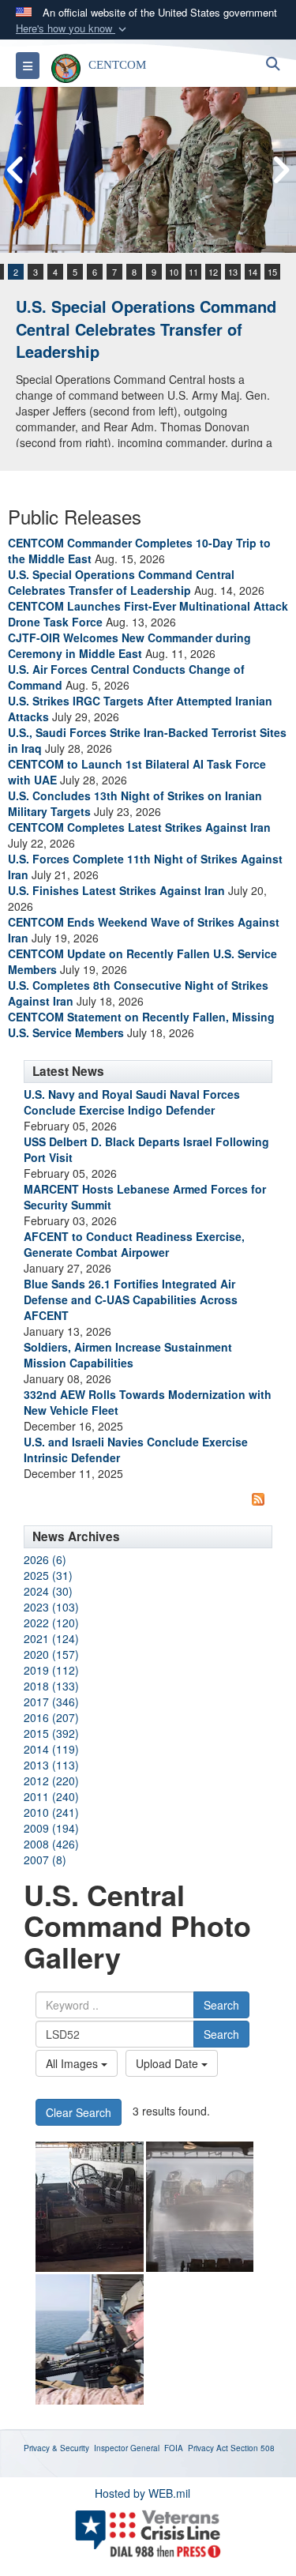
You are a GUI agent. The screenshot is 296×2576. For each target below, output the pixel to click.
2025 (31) (48, 1575)
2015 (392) (51, 1733)
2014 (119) (51, 1749)
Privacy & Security (56, 2448)
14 (253, 272)
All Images (73, 2063)
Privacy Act (208, 2448)
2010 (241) (51, 1812)
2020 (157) (51, 1654)
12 (213, 272)
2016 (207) (51, 1717)
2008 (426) (51, 1844)
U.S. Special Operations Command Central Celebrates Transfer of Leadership (146, 329)
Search (221, 2005)
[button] (73, 29)
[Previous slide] (16, 170)
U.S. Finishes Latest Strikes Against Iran (116, 890)
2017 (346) (51, 1702)
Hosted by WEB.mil (142, 2493)
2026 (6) (45, 1559)
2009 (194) (51, 1828)
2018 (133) (51, 1686)
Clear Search (79, 2112)
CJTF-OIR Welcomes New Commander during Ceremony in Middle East (129, 645)
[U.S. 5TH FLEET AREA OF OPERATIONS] (90, 2339)
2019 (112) (51, 1670)
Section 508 (253, 2448)
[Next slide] (280, 170)
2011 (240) (51, 1796)
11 (193, 272)
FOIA (174, 2448)
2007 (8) (45, 1860)
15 (272, 272)
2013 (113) (51, 1765)
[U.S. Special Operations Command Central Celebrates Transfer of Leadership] (148, 170)
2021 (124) (51, 1638)
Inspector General (127, 2448)
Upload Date (169, 2063)
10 (174, 272)
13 (233, 272)
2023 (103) (51, 1607)
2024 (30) (48, 1591)
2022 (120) (51, 1623)
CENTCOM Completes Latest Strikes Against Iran (139, 827)
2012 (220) (51, 1781)
